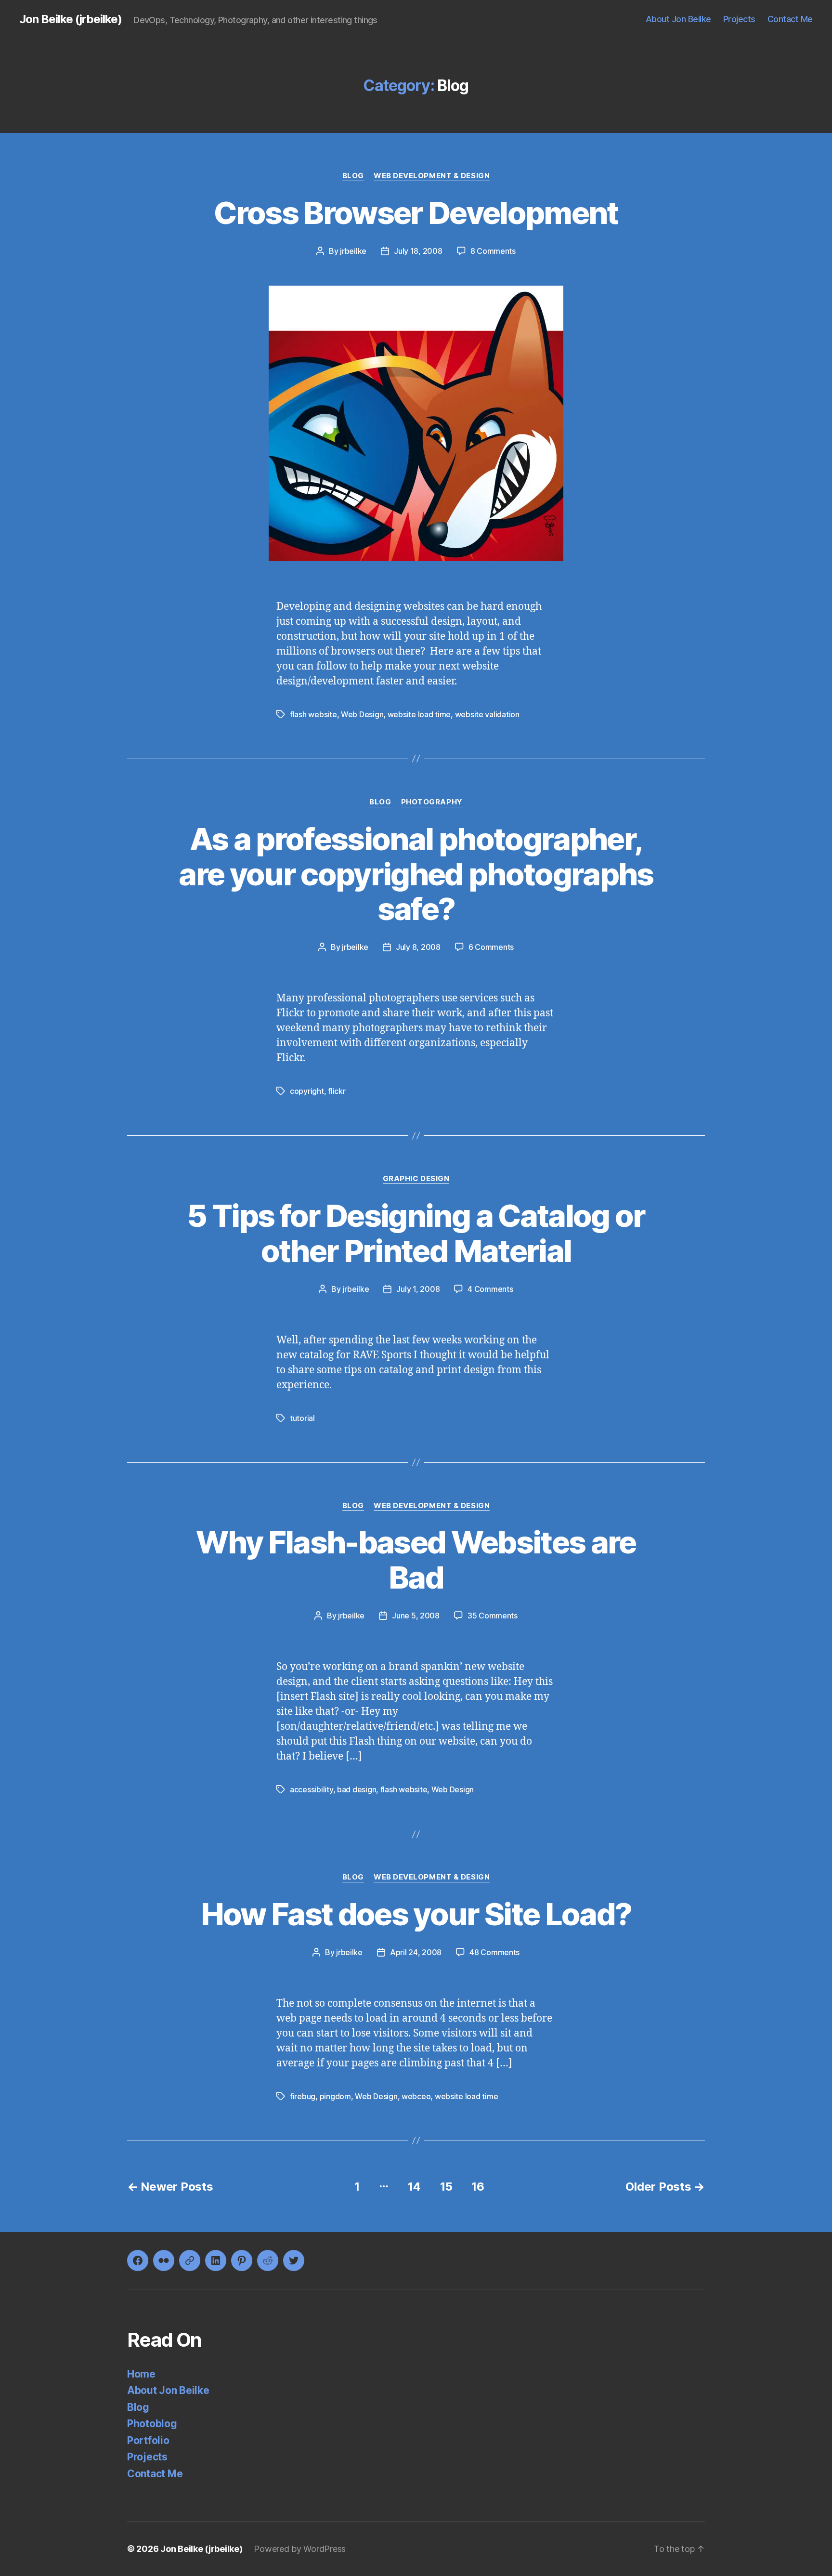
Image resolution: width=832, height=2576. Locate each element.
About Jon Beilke (678, 19)
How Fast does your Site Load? (416, 1914)
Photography (432, 802)
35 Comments (493, 1616)
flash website (313, 714)
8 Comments (493, 251)
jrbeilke (353, 251)
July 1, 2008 (418, 1289)
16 (478, 2187)
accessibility (312, 1789)
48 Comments (494, 1952)
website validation (487, 714)
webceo (416, 2096)
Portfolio (148, 2440)
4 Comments (490, 1289)
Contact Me (790, 19)
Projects (739, 19)
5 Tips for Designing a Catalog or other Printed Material (416, 1233)
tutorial (302, 1418)
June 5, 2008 (416, 1616)
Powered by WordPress (300, 2549)
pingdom (335, 2096)
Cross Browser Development (416, 213)
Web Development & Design (432, 176)
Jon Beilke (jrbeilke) (71, 19)
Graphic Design (416, 1179)
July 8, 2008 (418, 947)
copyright (307, 1091)
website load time (419, 714)
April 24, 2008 (416, 1952)
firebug (303, 2096)
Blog (353, 176)
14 (414, 2187)
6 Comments (491, 947)
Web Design (362, 714)
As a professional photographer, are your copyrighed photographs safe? (416, 874)
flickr (337, 1091)
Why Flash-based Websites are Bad (416, 1560)
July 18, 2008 (418, 251)
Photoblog (152, 2424)
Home (141, 2374)
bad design (357, 1789)
